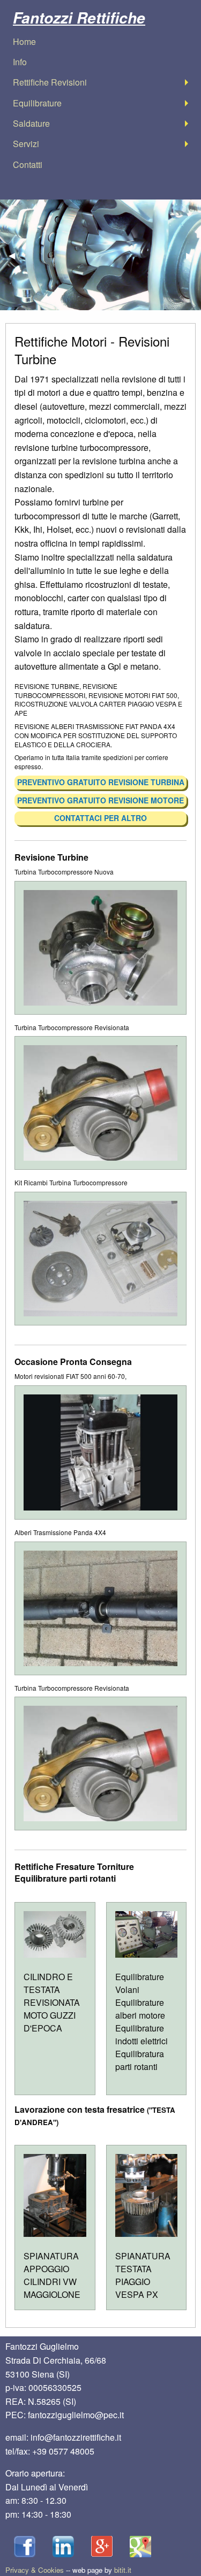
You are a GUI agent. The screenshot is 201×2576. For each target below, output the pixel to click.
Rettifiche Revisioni (50, 82)
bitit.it (123, 2570)
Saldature (31, 123)
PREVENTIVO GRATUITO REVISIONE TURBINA (101, 782)
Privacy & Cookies (35, 2570)
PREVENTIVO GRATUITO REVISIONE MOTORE (100, 800)
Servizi (26, 144)
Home (24, 41)
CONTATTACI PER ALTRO (100, 818)
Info (20, 62)
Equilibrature (37, 103)
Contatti (28, 164)
